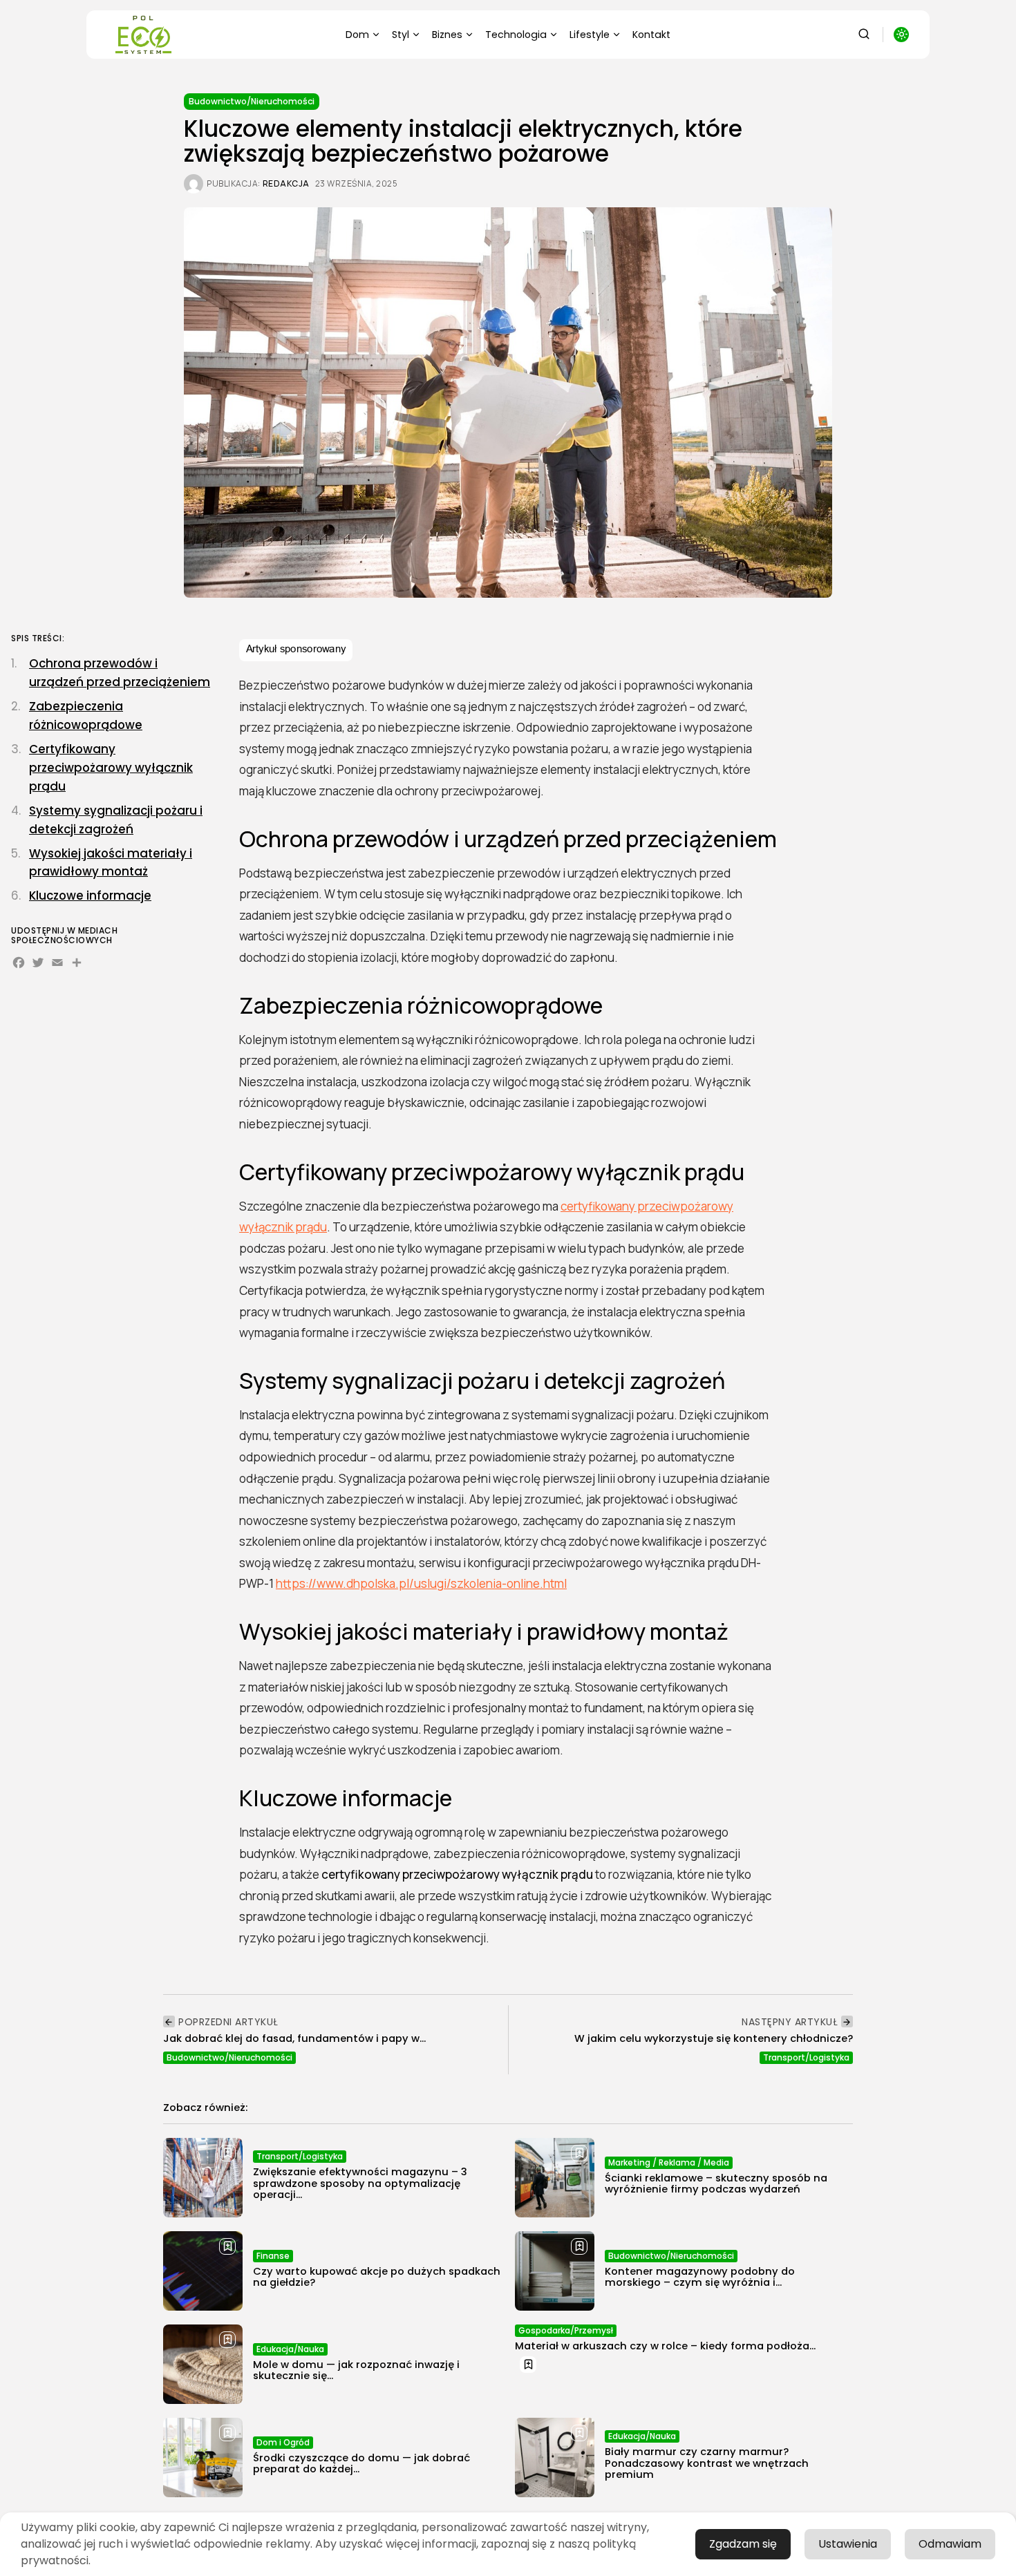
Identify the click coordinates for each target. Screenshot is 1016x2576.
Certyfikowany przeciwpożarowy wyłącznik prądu (111, 768)
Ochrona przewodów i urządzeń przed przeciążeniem (120, 673)
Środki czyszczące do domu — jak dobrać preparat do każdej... (361, 2463)
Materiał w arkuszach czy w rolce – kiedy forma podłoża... (665, 2346)
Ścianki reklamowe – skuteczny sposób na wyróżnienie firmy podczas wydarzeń (716, 2184)
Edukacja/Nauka (290, 2349)
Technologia (516, 35)
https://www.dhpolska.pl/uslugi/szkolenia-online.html (421, 1583)
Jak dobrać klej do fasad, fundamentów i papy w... (294, 2038)
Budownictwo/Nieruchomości (252, 101)
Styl (401, 35)
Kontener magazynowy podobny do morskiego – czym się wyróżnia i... (700, 2277)
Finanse (273, 2256)
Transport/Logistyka (806, 2057)
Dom (357, 35)
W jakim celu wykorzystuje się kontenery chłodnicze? (714, 2038)
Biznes (447, 35)
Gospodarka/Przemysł (566, 2330)
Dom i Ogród (283, 2442)
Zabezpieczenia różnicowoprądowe (86, 716)
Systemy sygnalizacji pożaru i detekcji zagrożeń (116, 820)
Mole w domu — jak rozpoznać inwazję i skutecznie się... (356, 2370)
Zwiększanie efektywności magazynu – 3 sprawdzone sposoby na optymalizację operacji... (360, 2183)
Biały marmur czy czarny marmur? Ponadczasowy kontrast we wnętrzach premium (707, 2463)
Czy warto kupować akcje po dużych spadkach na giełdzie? (377, 2277)
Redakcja (286, 184)
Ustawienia (848, 2544)
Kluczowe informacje (90, 896)
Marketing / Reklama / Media (669, 2162)
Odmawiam (950, 2544)
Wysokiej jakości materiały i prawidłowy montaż (111, 863)
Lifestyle (590, 35)
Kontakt (651, 35)
